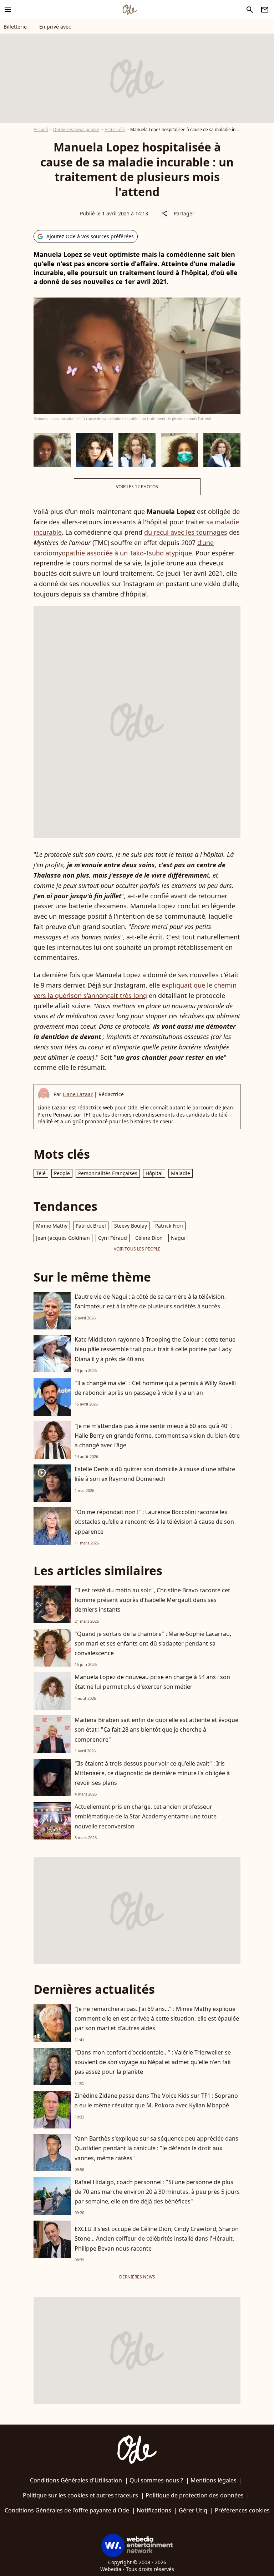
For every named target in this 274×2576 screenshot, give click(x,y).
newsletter (265, 10)
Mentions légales (214, 2480)
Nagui (178, 1238)
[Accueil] (130, 10)
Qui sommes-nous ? (156, 2480)
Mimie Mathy (52, 1226)
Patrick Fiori (169, 1226)
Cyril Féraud (113, 1238)
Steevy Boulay (131, 1226)
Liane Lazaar (78, 1094)
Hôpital (154, 1173)
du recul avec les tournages (186, 532)
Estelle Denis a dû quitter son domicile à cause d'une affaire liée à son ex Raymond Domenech (155, 1474)
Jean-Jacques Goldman (63, 1238)
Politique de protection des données (195, 2495)
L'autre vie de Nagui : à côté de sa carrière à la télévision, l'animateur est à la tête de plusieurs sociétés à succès (150, 1301)
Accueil (41, 129)
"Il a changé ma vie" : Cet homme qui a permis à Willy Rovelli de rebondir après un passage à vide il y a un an (155, 1388)
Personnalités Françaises (108, 1173)
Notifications (154, 2510)
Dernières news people (76, 129)
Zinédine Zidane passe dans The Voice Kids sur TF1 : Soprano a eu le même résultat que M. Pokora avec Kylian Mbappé (156, 2100)
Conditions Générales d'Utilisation (76, 2480)
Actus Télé (115, 129)
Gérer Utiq (193, 2510)
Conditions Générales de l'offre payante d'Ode (67, 2510)
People (62, 1173)
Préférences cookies (242, 2510)
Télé (41, 1173)
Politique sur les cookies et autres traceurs (80, 2495)
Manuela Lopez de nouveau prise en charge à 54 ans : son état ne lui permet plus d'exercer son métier (152, 1682)
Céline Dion (149, 1238)
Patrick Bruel (91, 1226)
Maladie (181, 1173)
